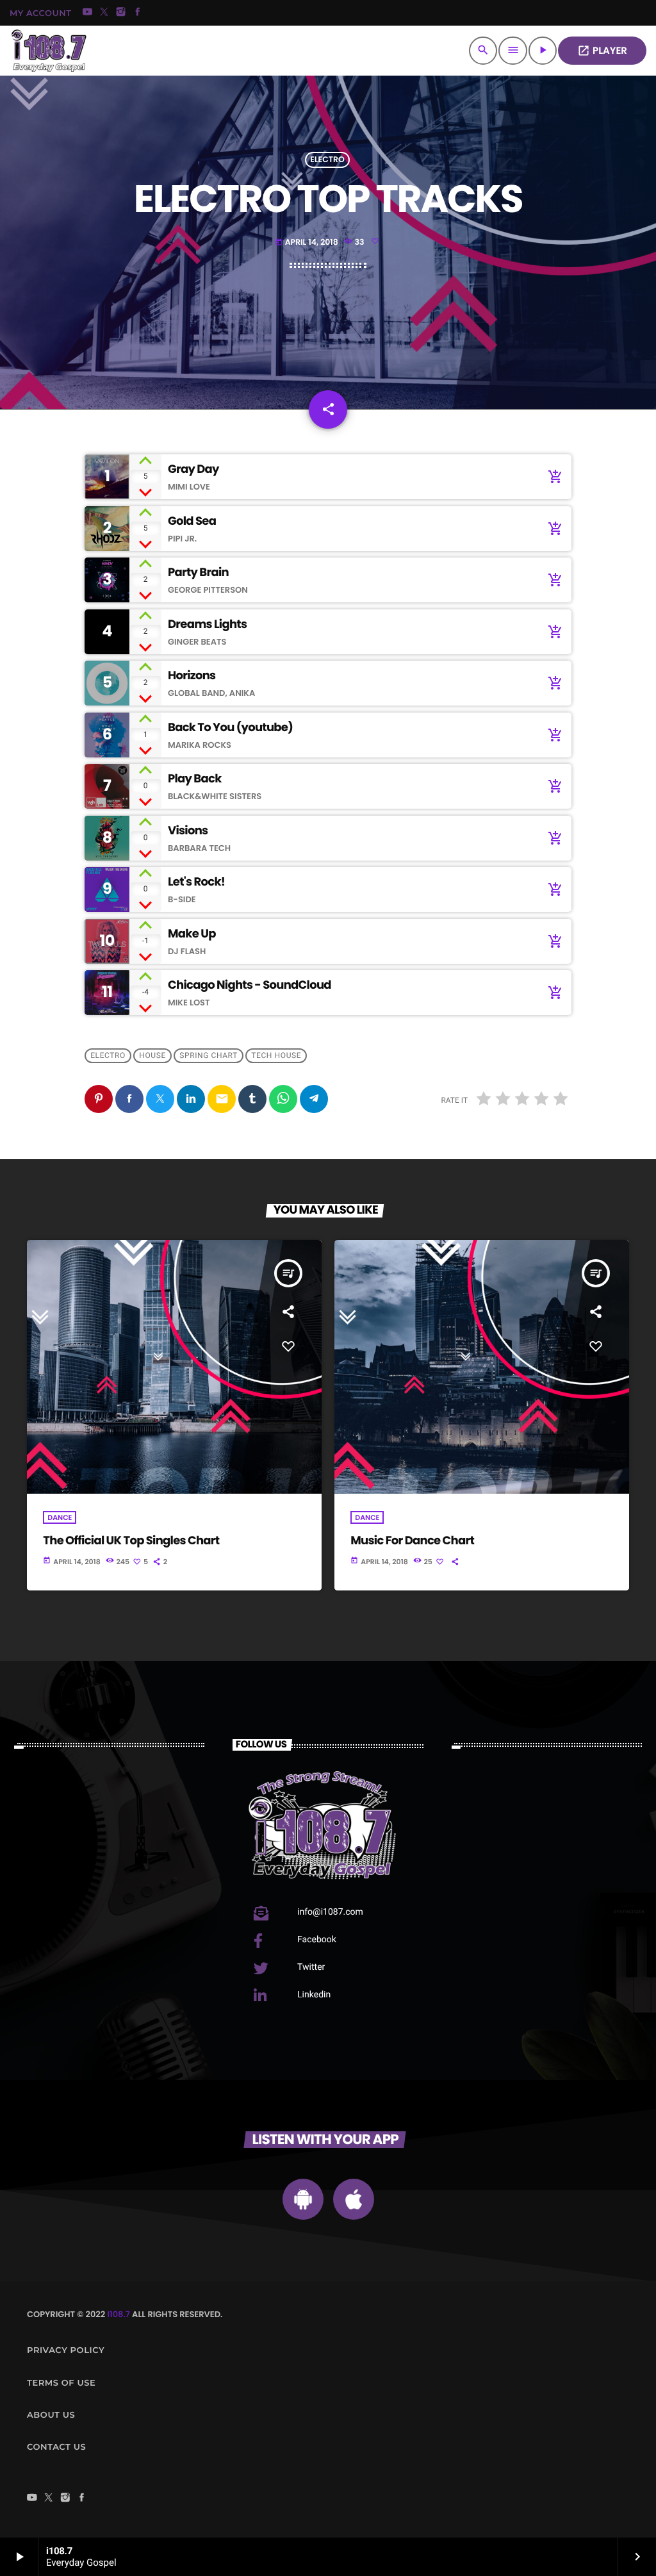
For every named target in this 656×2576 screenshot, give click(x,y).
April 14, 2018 (307, 243)
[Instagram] (121, 13)
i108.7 (119, 2314)
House (152, 1056)
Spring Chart (209, 1056)
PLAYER (602, 51)
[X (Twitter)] (104, 13)
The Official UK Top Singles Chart (131, 1541)
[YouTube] (88, 13)
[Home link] (49, 51)
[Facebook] (138, 13)
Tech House (276, 1056)
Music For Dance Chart (412, 1541)
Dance (60, 1517)
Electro (327, 160)
